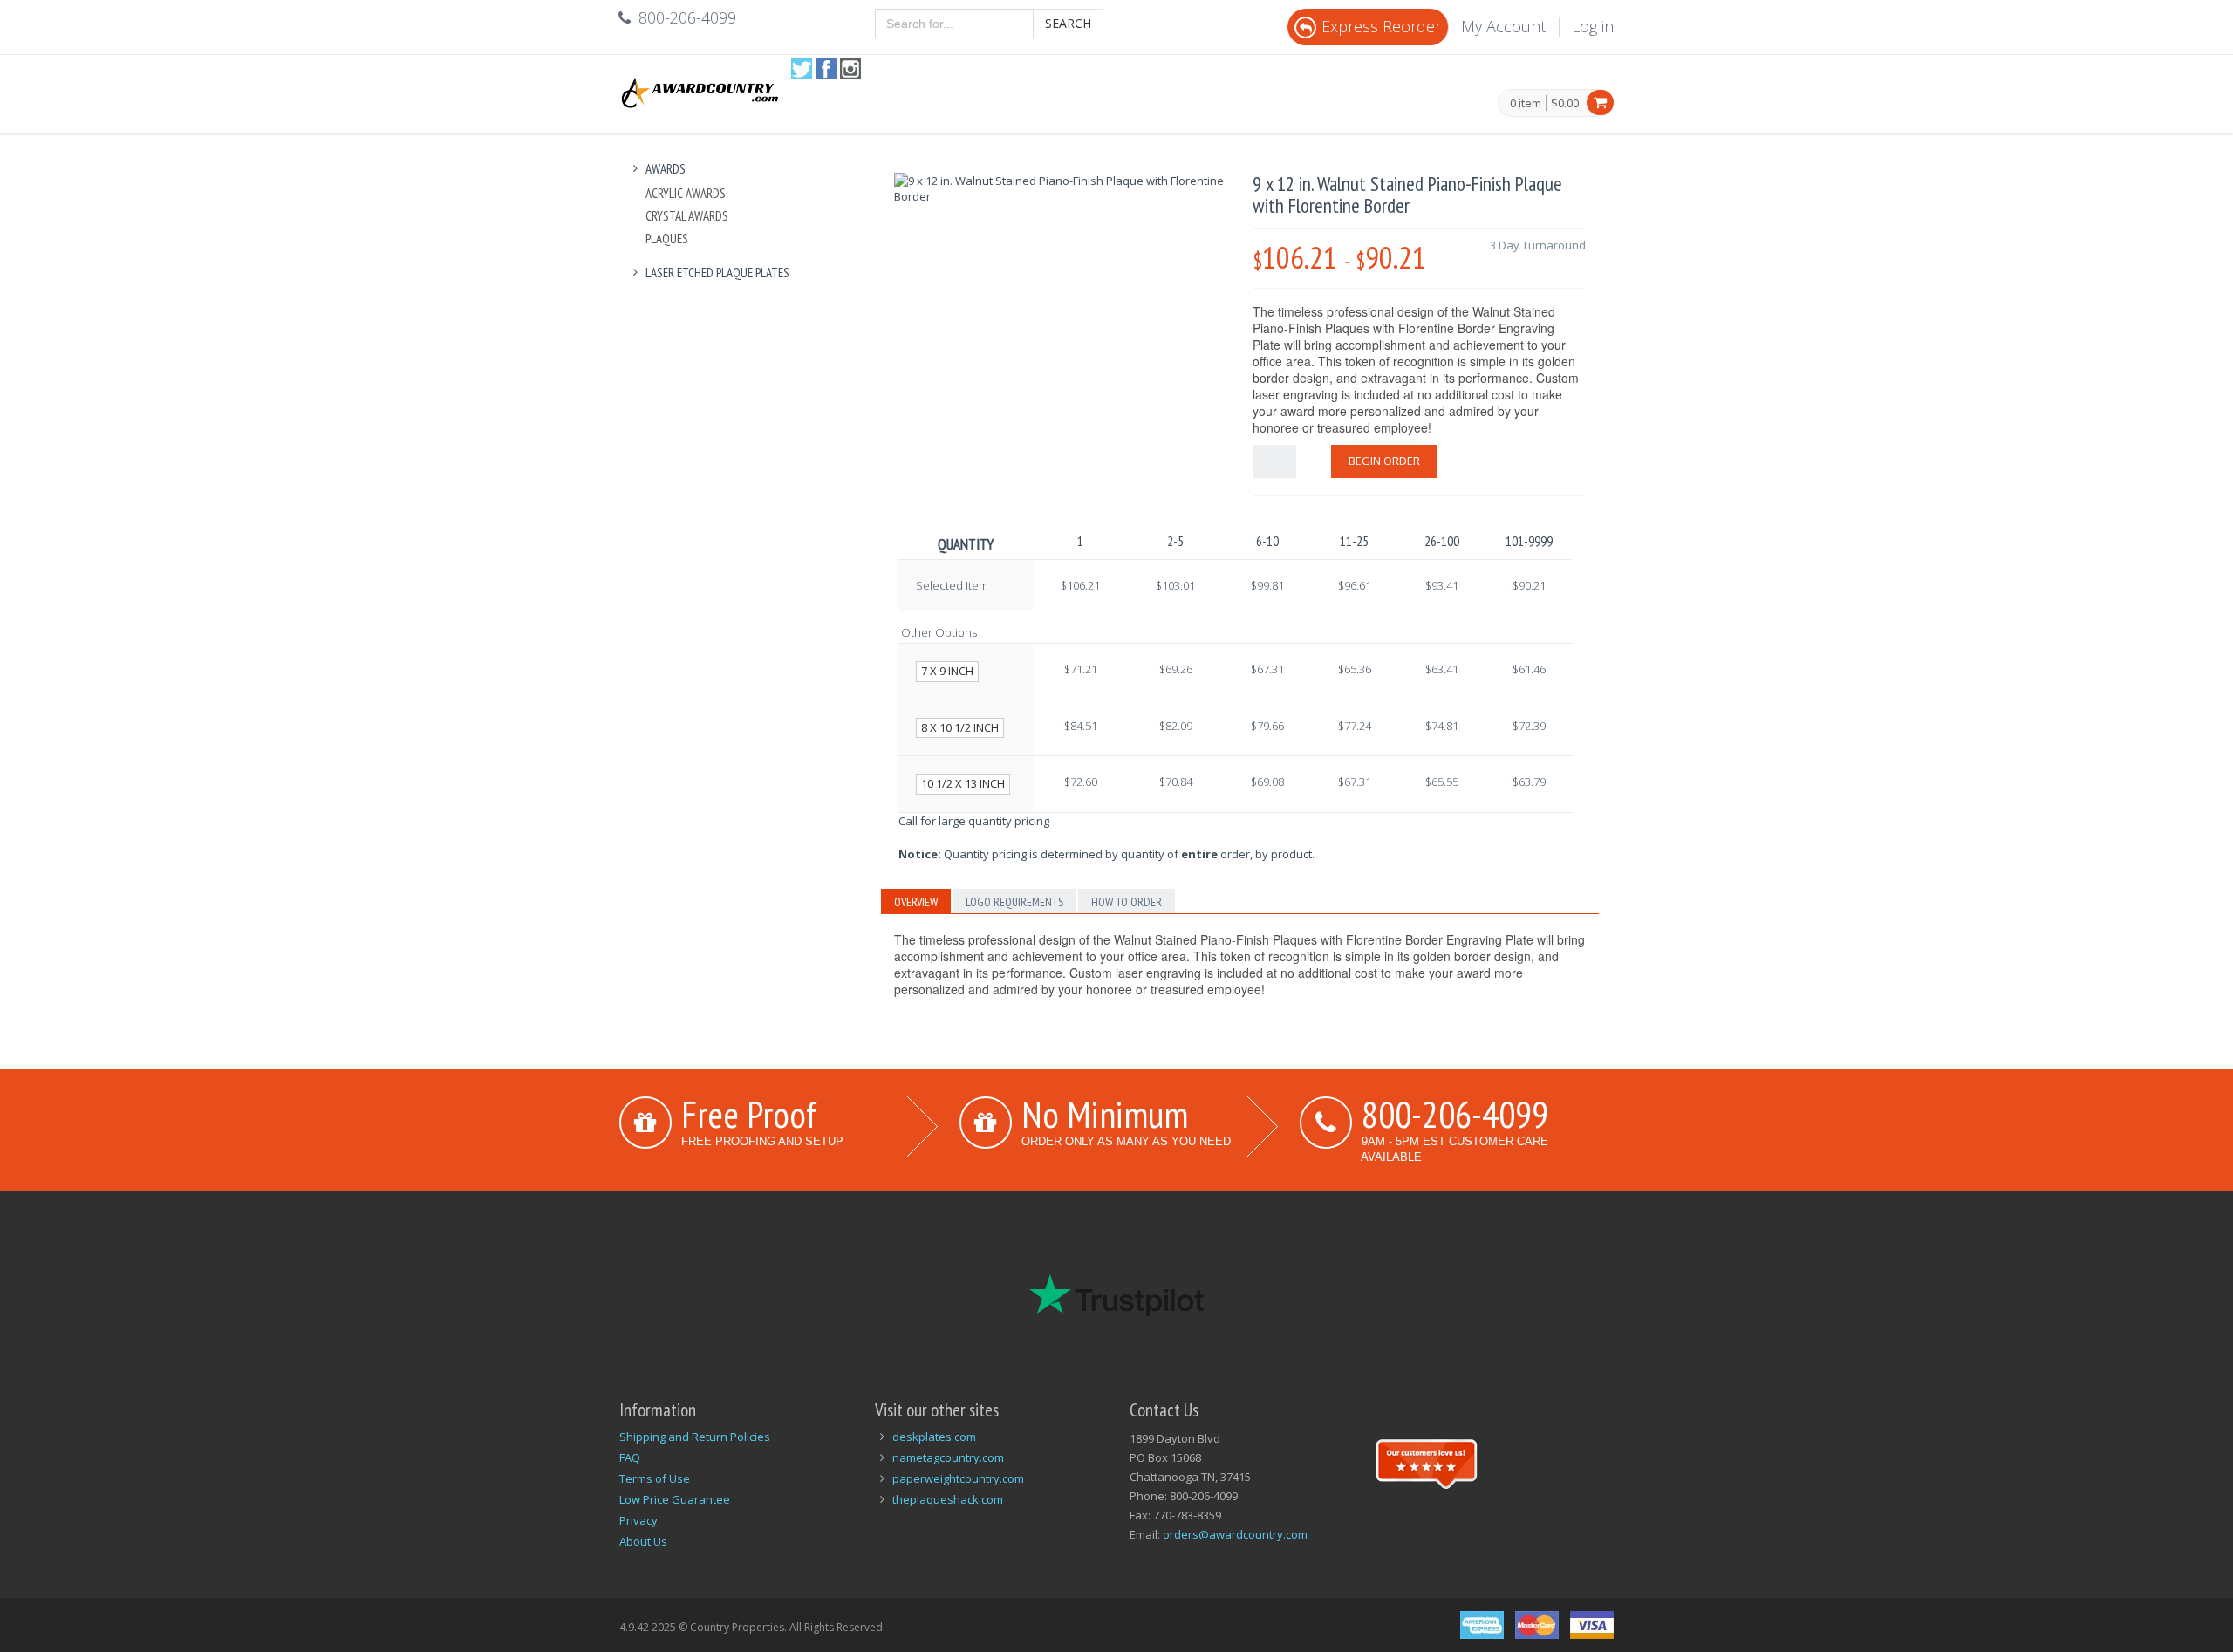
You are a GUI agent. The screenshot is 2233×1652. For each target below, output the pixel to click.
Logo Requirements (1014, 902)
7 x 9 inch (947, 671)
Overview (916, 902)
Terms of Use (655, 1478)
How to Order (1127, 902)
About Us (643, 1541)
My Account (1503, 26)
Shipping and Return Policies (695, 1437)
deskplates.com (934, 1437)
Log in (1593, 26)
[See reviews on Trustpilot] (1426, 1462)
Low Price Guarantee (675, 1499)
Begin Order (1384, 461)
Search (1068, 23)
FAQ (630, 1457)
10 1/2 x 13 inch (963, 783)
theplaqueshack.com (948, 1499)
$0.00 (1565, 103)
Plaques (667, 239)
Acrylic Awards (686, 193)
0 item (1526, 104)
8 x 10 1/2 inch (960, 727)
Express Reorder (1381, 26)
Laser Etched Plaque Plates (717, 273)
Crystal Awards (687, 216)
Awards (666, 169)
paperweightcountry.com (958, 1478)
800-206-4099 (1455, 1114)
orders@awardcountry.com (1235, 1534)
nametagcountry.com (948, 1457)
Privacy (638, 1520)
